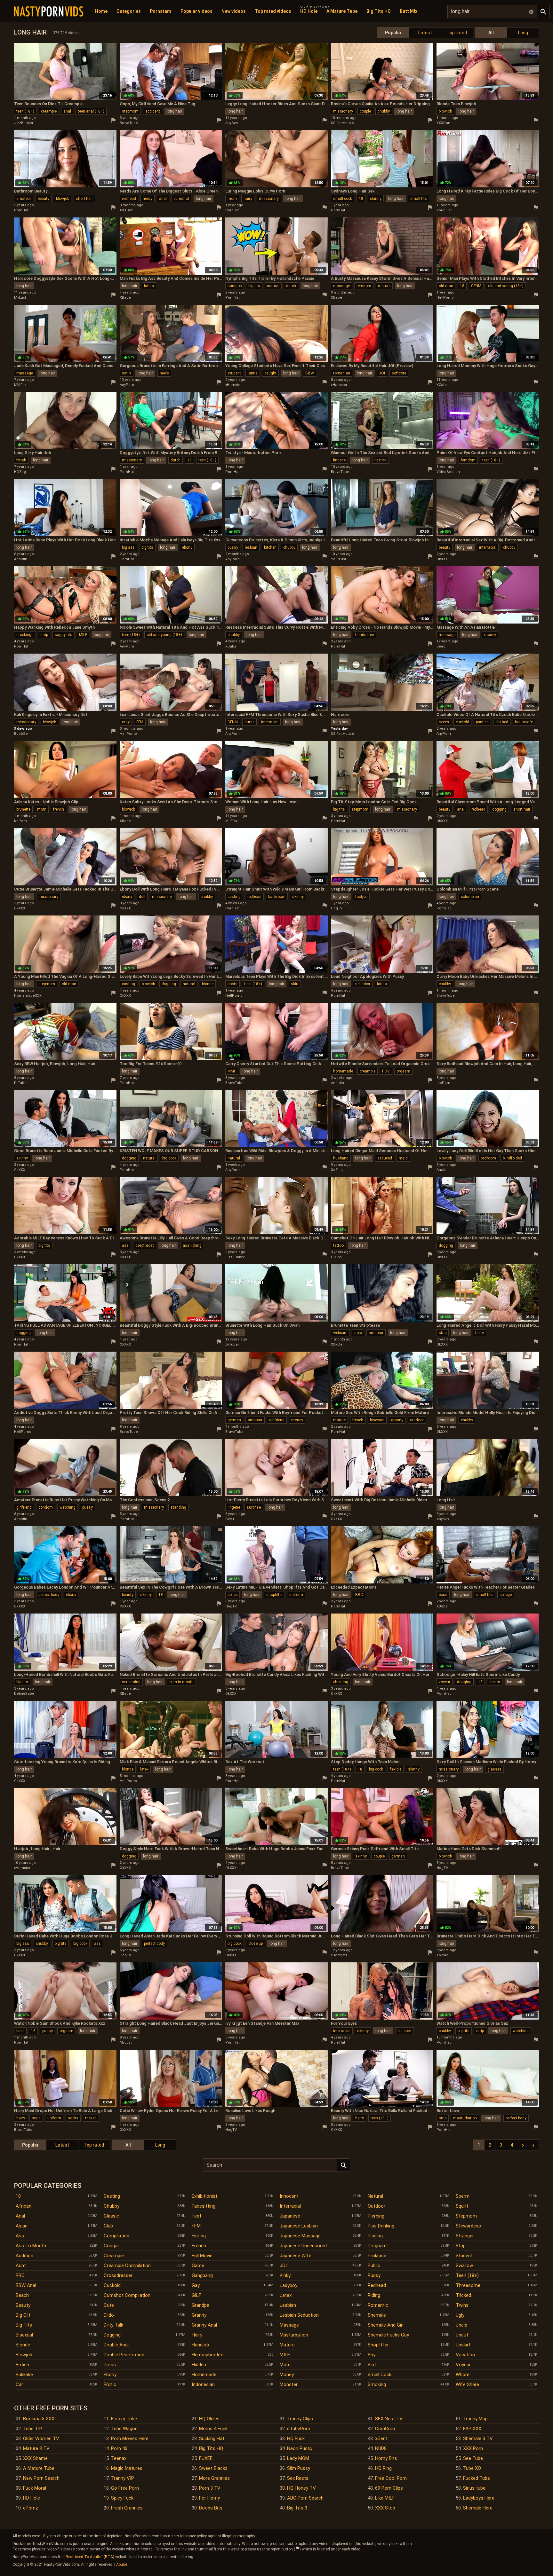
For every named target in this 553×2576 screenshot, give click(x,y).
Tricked (463, 2295)
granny (397, 1420)
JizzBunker (24, 123)
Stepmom (466, 2216)
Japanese (290, 2216)
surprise (254, 1507)
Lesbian (288, 2305)
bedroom (488, 1158)
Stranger (465, 2236)
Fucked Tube (477, 2478)
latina (149, 286)
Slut (372, 2365)
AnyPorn (127, 385)
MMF (232, 1071)
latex (144, 1769)
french (59, 809)
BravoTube (129, 123)
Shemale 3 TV (478, 2439)
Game (198, 2266)
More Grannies (214, 2478)
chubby (384, 111)
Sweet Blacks (213, 2468)
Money (287, 2375)
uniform (296, 1595)
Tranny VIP (123, 2478)
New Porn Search (41, 2478)
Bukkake (24, 2375)
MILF (83, 635)
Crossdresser (118, 2275)
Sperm (463, 2196)
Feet (196, 2216)
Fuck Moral (35, 2488)
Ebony (110, 2375)
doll (142, 897)
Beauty (23, 2305)
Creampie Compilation (127, 2266)
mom (232, 199)
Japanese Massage (300, 2236)
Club (108, 2226)
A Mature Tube (342, 11)
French (199, 2246)
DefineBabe (24, 1694)
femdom (364, 286)
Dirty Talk (113, 2325)
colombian (470, 897)
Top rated (457, 33)
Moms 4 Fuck (213, 2429)
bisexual (377, 1420)
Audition (24, 2256)
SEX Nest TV (389, 2419)
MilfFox (20, 385)
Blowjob (24, 2355)
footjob (361, 897)
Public (374, 2266)
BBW (310, 373)
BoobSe (21, 734)
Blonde (23, 2345)
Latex (286, 2295)
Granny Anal (204, 2325)
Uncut (462, 2335)
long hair (174, 111)
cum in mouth (181, 1682)
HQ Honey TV (301, 2488)
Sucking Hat (212, 2439)
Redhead (377, 2285)
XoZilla (337, 1170)
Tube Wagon (124, 2429)
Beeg (441, 646)
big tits (254, 286)
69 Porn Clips (389, 2488)
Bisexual (24, 2335)
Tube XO (472, 2468)
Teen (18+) (467, 2275)
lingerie (339, 460)
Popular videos (196, 11)
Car (19, 2384)
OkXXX (442, 559)
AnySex (232, 123)
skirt (295, 984)
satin (126, 373)
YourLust (444, 210)
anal (67, 111)
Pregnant (377, 2246)
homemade (343, 1071)
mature (384, 286)
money (490, 635)
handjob (235, 286)
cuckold (462, 722)
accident (153, 111)
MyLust (20, 298)
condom (46, 1507)
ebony (187, 547)
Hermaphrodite (208, 2355)
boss (443, 1595)
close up (256, 1944)
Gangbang (202, 2275)
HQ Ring (383, 2468)
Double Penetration (124, 2355)
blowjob (445, 111)
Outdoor (377, 2206)
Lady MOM (298, 2458)
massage (341, 286)
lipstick (381, 460)
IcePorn (443, 1083)
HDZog (20, 472)
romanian (342, 373)
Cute (109, 2305)
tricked (91, 2118)
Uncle (461, 2325)
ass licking (192, 1245)
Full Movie (202, 2256)
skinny (376, 199)
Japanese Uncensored (303, 2246)
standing (178, 1507)
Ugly (460, 2315)
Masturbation (294, 2335)
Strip (461, 2246)
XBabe (125, 298)
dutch (291, 286)
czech (444, 722)
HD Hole (309, 11)
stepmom (130, 111)
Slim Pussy (299, 2468)
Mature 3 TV (36, 2448)
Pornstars (161, 11)
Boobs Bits (211, 2508)
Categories (129, 11)
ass (125, 1245)
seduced (385, 1158)
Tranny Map (475, 2419)
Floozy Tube (124, 2419)
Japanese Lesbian (299, 2226)
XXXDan (443, 123)
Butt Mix (409, 11)
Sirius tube (474, 2488)
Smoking (377, 2384)
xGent (381, 2439)
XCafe (442, 385)
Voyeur (463, 2365)
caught (270, 373)
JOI (382, 373)
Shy (372, 2355)
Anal (20, 2216)
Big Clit (23, 2315)
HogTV (337, 908)
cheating (341, 1682)
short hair (84, 199)
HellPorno (445, 298)
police (232, 1595)
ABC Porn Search (305, 2498)
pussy (233, 547)
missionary (343, 111)
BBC (359, 1595)
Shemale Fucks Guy (388, 2335)
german (234, 1420)
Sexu (230, 1519)
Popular (393, 33)
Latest (425, 33)
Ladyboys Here (479, 2498)
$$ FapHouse (342, 123)
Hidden (199, 2365)
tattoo (338, 1245)
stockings (25, 635)
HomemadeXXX (28, 996)
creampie (49, 111)
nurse (249, 722)
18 (361, 199)
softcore (399, 373)
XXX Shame (35, 2458)
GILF (196, 2295)
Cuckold (112, 2285)
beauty (44, 199)
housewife (524, 722)
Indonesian (203, 2384)
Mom (285, 2365)
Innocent (289, 2196)
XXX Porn (473, 2448)
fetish (21, 460)
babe (20, 2031)
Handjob (200, 2345)
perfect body (49, 1595)
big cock (169, 1158)
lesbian (251, 547)
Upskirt (463, 2345)
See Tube (473, 2458)
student (234, 373)
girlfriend (277, 1420)
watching (68, 1507)
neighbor (363, 984)
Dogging (112, 2335)
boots (232, 984)
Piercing (376, 2216)
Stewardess (468, 2226)
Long (523, 33)
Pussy (374, 2275)
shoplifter (274, 1595)
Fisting (199, 2236)
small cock (343, 199)
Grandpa (200, 2305)
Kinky (285, 2275)
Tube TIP (33, 2429)
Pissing (375, 2236)
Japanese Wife (296, 2256)
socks (73, 2118)
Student (464, 2256)
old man (446, 286)
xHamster (233, 385)
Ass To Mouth (31, 2246)
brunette (23, 809)
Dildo (109, 2315)
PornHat (21, 210)
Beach (22, 2295)
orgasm (403, 1071)
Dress (110, 2365)
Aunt (21, 2266)
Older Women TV (41, 2439)
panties (482, 722)
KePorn (20, 821)
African (24, 2206)
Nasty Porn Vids (49, 12)
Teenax (119, 2458)
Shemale (377, 2315)
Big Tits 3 (297, 2508)
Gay (196, 2285)
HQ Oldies (209, 2419)
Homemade (204, 2375)
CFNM (476, 286)
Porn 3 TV (210, 2488)
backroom (277, 897)
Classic (111, 2216)
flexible (396, 1769)
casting (234, 897)
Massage (289, 2325)
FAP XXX (472, 2429)
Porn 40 (119, 2448)
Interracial (290, 2206)
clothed (502, 722)
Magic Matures (127, 2468)
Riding (374, 2295)
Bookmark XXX (39, 2419)
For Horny (209, 2498)
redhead (129, 199)
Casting (112, 2196)
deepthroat (145, 1245)
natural (273, 286)
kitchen (270, 547)
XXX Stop (385, 2508)
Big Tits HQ (379, 11)
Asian (22, 2226)
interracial (488, 547)
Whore (463, 2375)
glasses (494, 1769)
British (22, 2365)
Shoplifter (378, 2345)
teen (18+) (25, 111)
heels (164, 373)
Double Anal (116, 2345)
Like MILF (385, 2498)
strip (44, 635)
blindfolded (512, 1158)
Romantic (378, 2305)
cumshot (181, 199)
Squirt (462, 2206)
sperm (495, 1682)
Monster (289, 2384)
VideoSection (448, 472)
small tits (419, 199)
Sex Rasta (298, 2478)
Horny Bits (386, 2458)
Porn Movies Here (130, 2439)
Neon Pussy (300, 2448)
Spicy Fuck (122, 2498)
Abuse (122, 2564)
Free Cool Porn (391, 2478)
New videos (234, 11)
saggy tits (64, 635)
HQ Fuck (296, 2439)
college (506, 1595)
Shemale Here (478, 2508)
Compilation (116, 2236)
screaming (131, 1682)
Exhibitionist (204, 2196)
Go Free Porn (125, 2488)
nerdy (148, 199)
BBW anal (26, 2285)
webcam (340, 1333)
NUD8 (381, 2448)
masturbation (465, 2118)
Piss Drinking (381, 2226)
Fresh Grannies (127, 2508)
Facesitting (204, 2206)
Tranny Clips (300, 2419)
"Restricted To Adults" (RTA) (89, 2557)
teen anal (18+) (91, 111)
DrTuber (21, 1083)
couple (365, 111)
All (491, 33)
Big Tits (24, 2325)
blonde (208, 984)
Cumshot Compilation (127, 2295)
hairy (248, 199)
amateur (24, 199)
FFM (140, 722)
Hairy (197, 2335)
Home (101, 11)
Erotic (110, 2384)
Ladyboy (289, 2285)
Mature (287, 2345)
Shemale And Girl (386, 2325)
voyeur (445, 1682)
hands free (365, 635)
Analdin (21, 559)
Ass (20, 2236)
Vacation (465, 2355)
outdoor (417, 1420)
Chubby (112, 2206)
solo (358, 1333)
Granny (199, 2315)
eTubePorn (299, 2429)
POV (386, 1071)
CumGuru (385, 2429)
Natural (375, 2196)
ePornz (31, 2508)
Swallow (464, 2266)
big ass (128, 547)
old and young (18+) (506, 286)
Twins (462, 2305)
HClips (336, 1257)
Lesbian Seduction (299, 2315)
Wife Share (467, 2384)
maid (403, 1158)
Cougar (111, 2246)
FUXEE (206, 2458)
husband (341, 1158)
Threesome (468, 2285)
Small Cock (380, 2375)
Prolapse (377, 2256)
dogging (499, 809)
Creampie (114, 2256)
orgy (126, 722)
